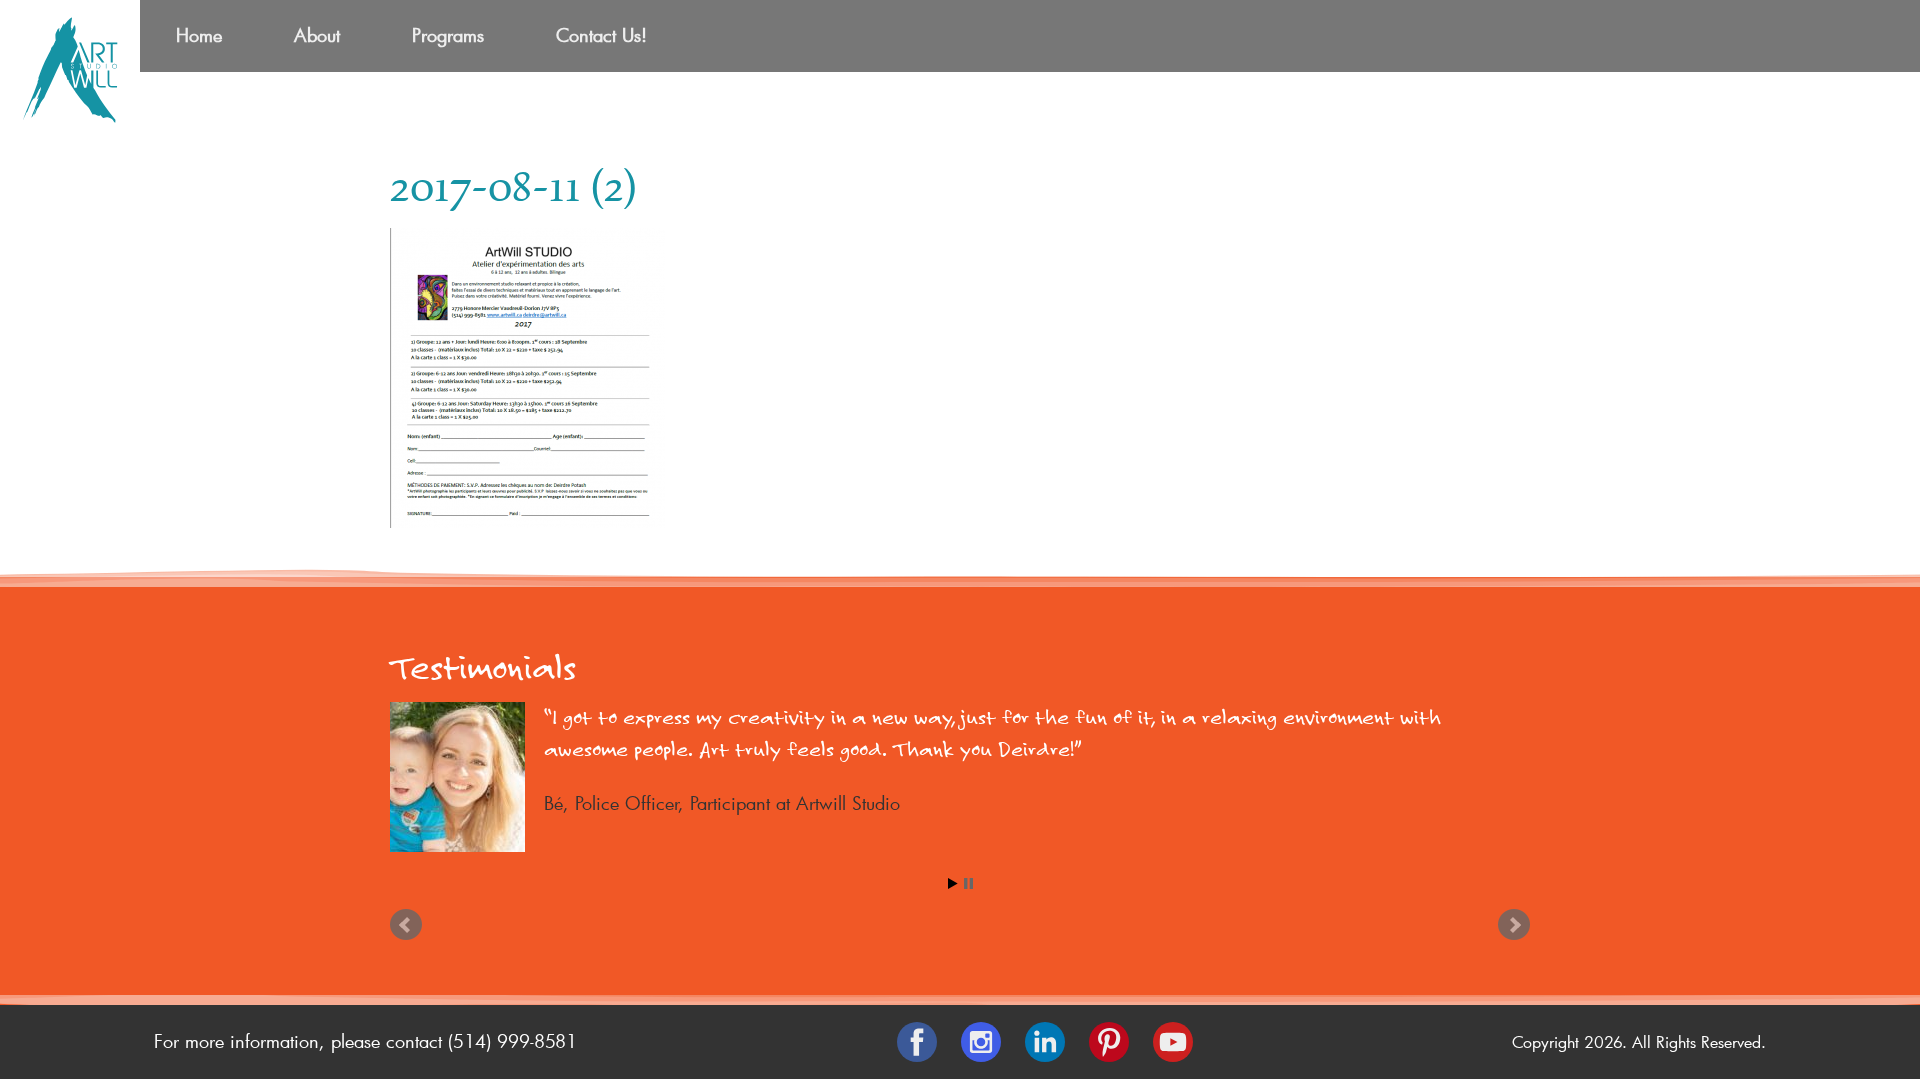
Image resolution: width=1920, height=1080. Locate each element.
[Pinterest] (1109, 1042)
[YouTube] (1173, 1042)
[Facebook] (917, 1042)
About (317, 35)
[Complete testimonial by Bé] (450, 777)
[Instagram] (981, 1042)
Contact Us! (601, 35)
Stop (968, 883)
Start (953, 883)
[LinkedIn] (1045, 1042)
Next (1514, 925)
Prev (406, 925)
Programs (448, 35)
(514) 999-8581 (512, 1041)
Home (199, 35)
